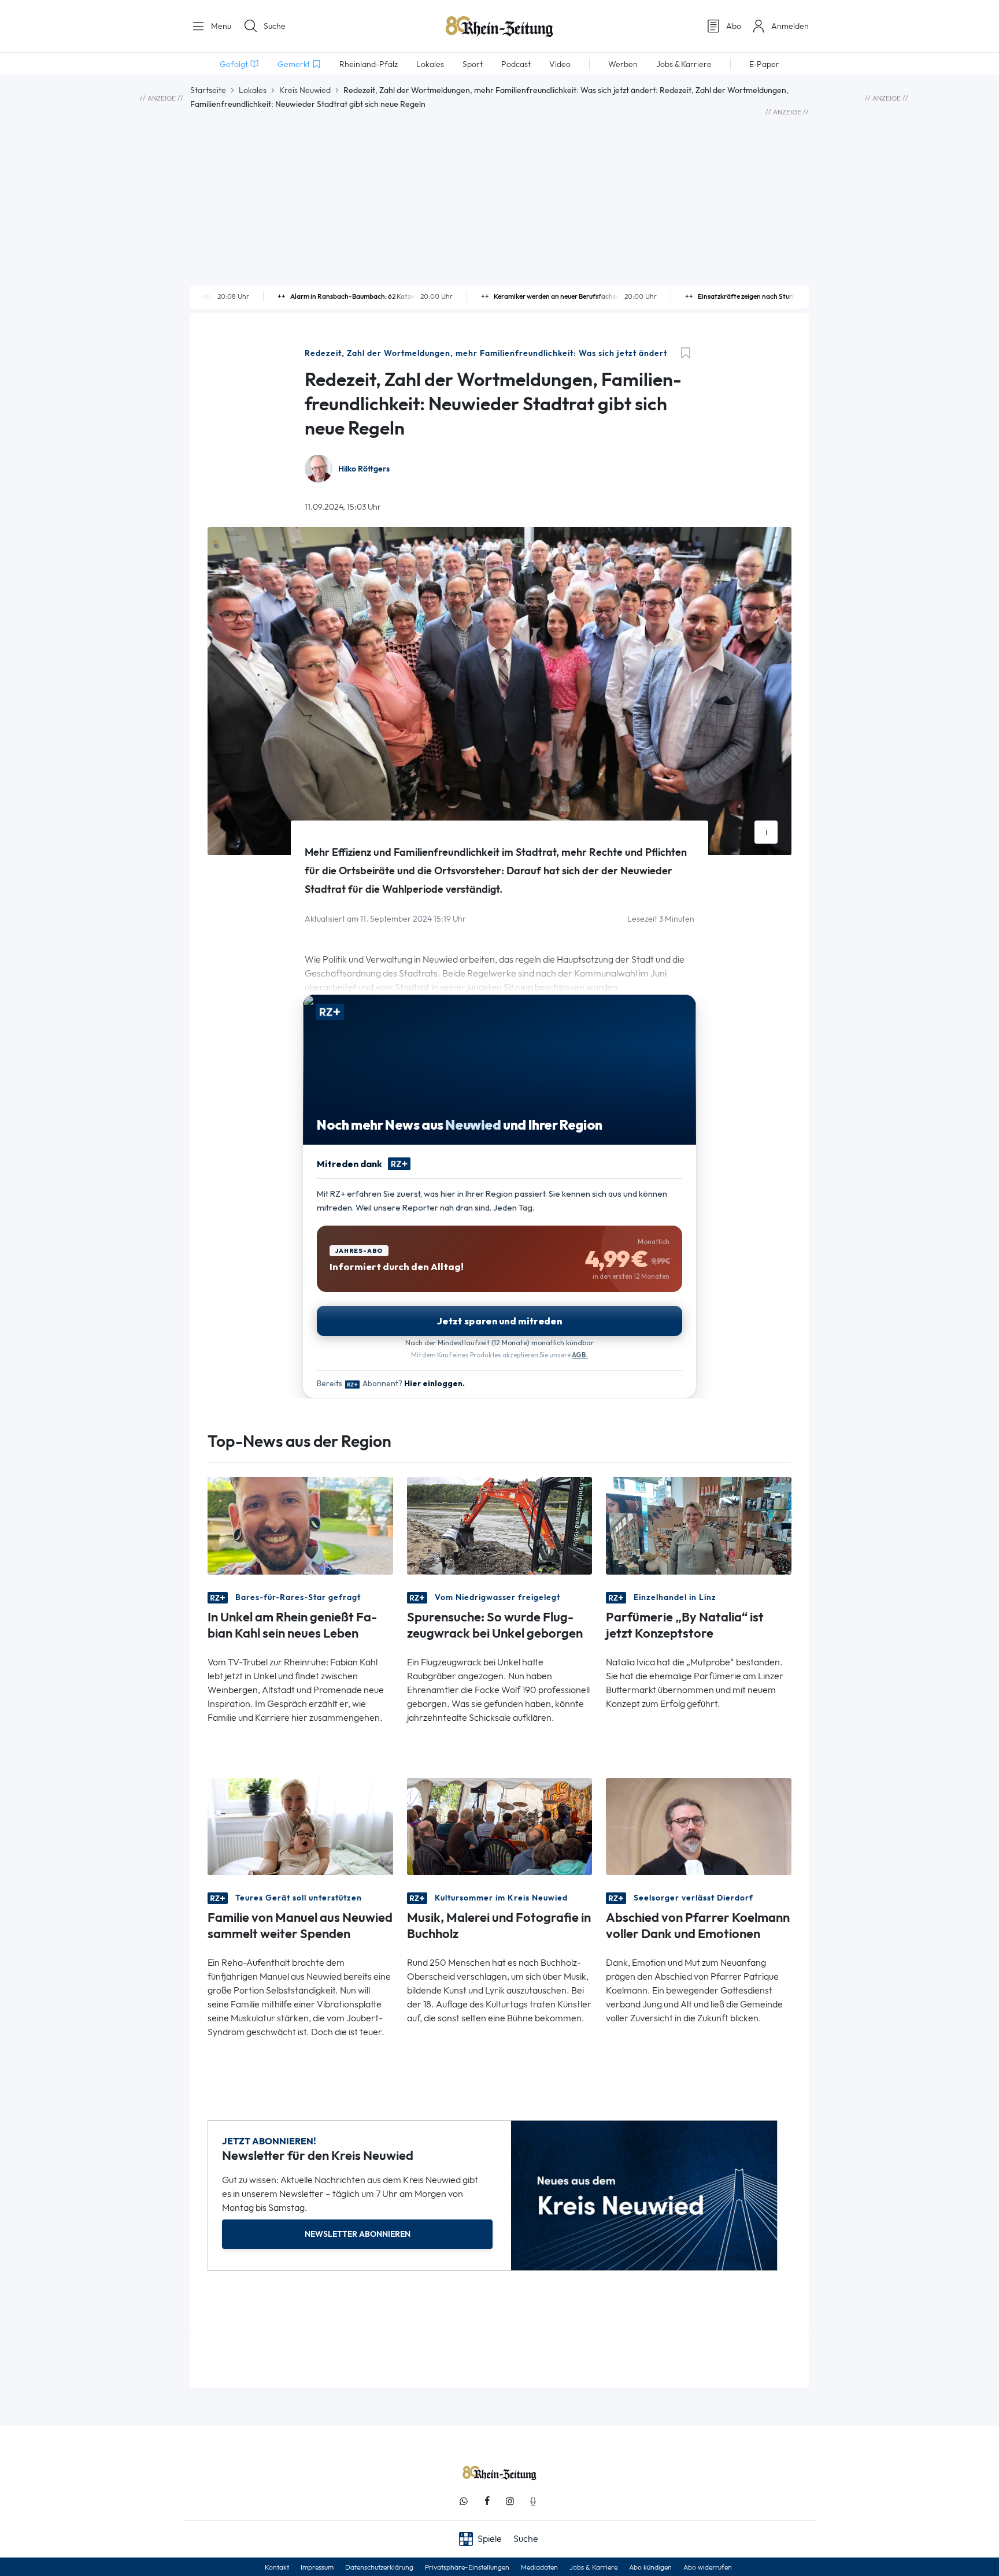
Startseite (208, 90)
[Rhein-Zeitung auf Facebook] (487, 2501)
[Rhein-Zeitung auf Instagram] (510, 2501)
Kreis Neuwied (305, 90)
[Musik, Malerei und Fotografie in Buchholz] (500, 1826)
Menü (220, 26)
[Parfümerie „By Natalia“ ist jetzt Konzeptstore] (699, 1525)
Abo (734, 26)
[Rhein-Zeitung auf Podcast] (533, 2501)
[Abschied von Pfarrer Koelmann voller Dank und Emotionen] (699, 1826)
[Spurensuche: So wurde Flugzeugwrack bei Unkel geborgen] (500, 1525)
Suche (275, 26)
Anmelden (790, 26)
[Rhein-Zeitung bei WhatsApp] (464, 2501)
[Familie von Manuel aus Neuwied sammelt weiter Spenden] (300, 1826)
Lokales (253, 90)
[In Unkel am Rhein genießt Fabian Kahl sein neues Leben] (300, 1525)
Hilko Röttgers (364, 469)
